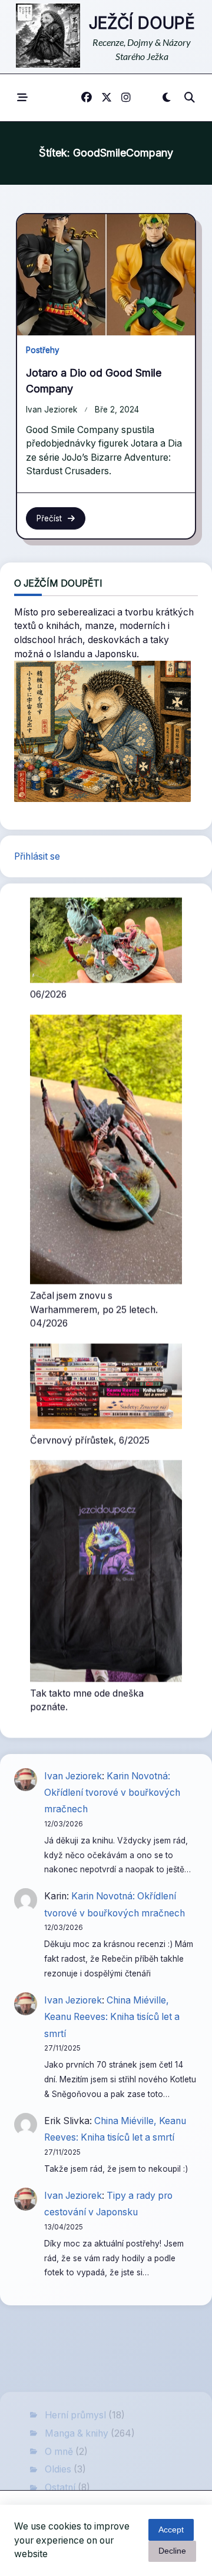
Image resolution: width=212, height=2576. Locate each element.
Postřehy (43, 350)
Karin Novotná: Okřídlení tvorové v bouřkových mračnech (112, 1782)
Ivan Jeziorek (52, 410)
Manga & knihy (77, 2342)
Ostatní (60, 2396)
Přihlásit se (37, 856)
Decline (172, 2551)
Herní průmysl (75, 2324)
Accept (171, 2530)
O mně (59, 2360)
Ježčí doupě (142, 23)
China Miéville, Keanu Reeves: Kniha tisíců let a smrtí (112, 2006)
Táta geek (66, 2433)
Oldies (58, 2378)
